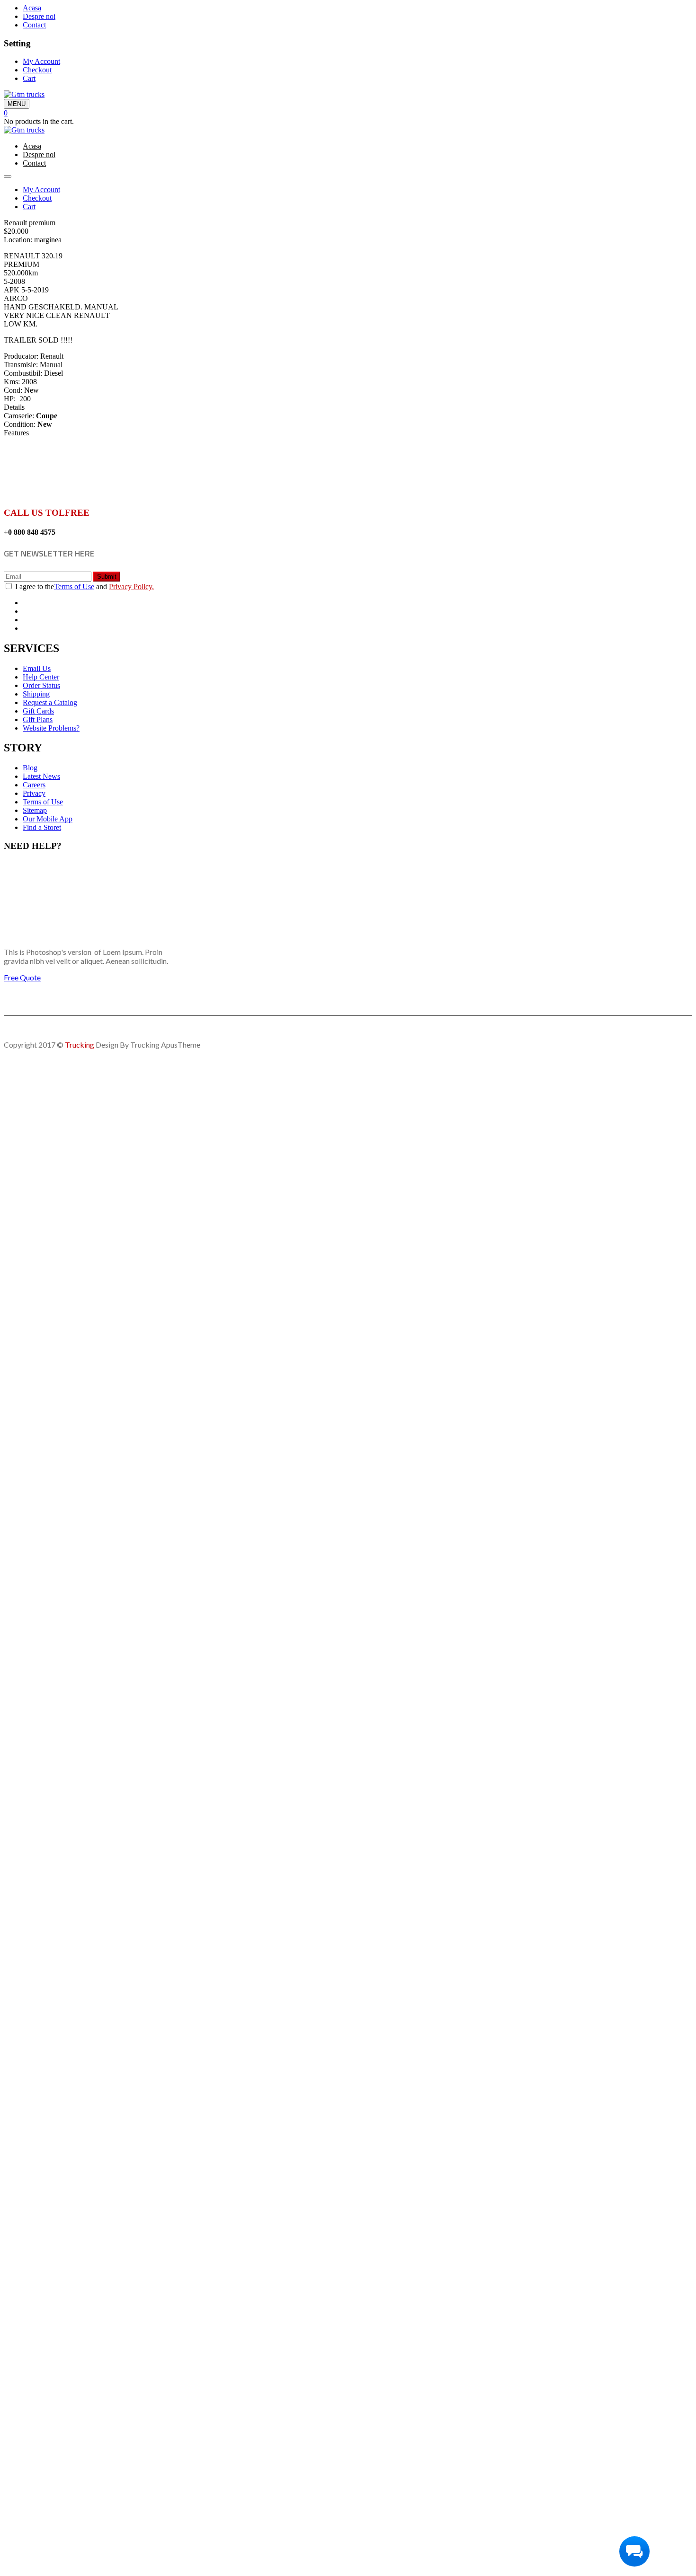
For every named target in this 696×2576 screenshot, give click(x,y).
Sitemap (35, 810)
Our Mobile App (48, 819)
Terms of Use (74, 587)
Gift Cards (38, 711)
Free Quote (22, 977)
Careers (34, 785)
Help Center (41, 677)
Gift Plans (38, 719)
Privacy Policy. (131, 587)
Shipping (36, 694)
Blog (30, 768)
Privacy (34, 793)
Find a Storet (42, 827)
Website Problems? (51, 728)
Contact (34, 25)
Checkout (37, 70)
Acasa (32, 8)
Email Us (37, 668)
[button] (6, 113)
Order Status (41, 685)
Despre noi (39, 16)
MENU (17, 104)
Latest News (41, 776)
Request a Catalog (50, 702)
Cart (29, 78)
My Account (41, 61)
